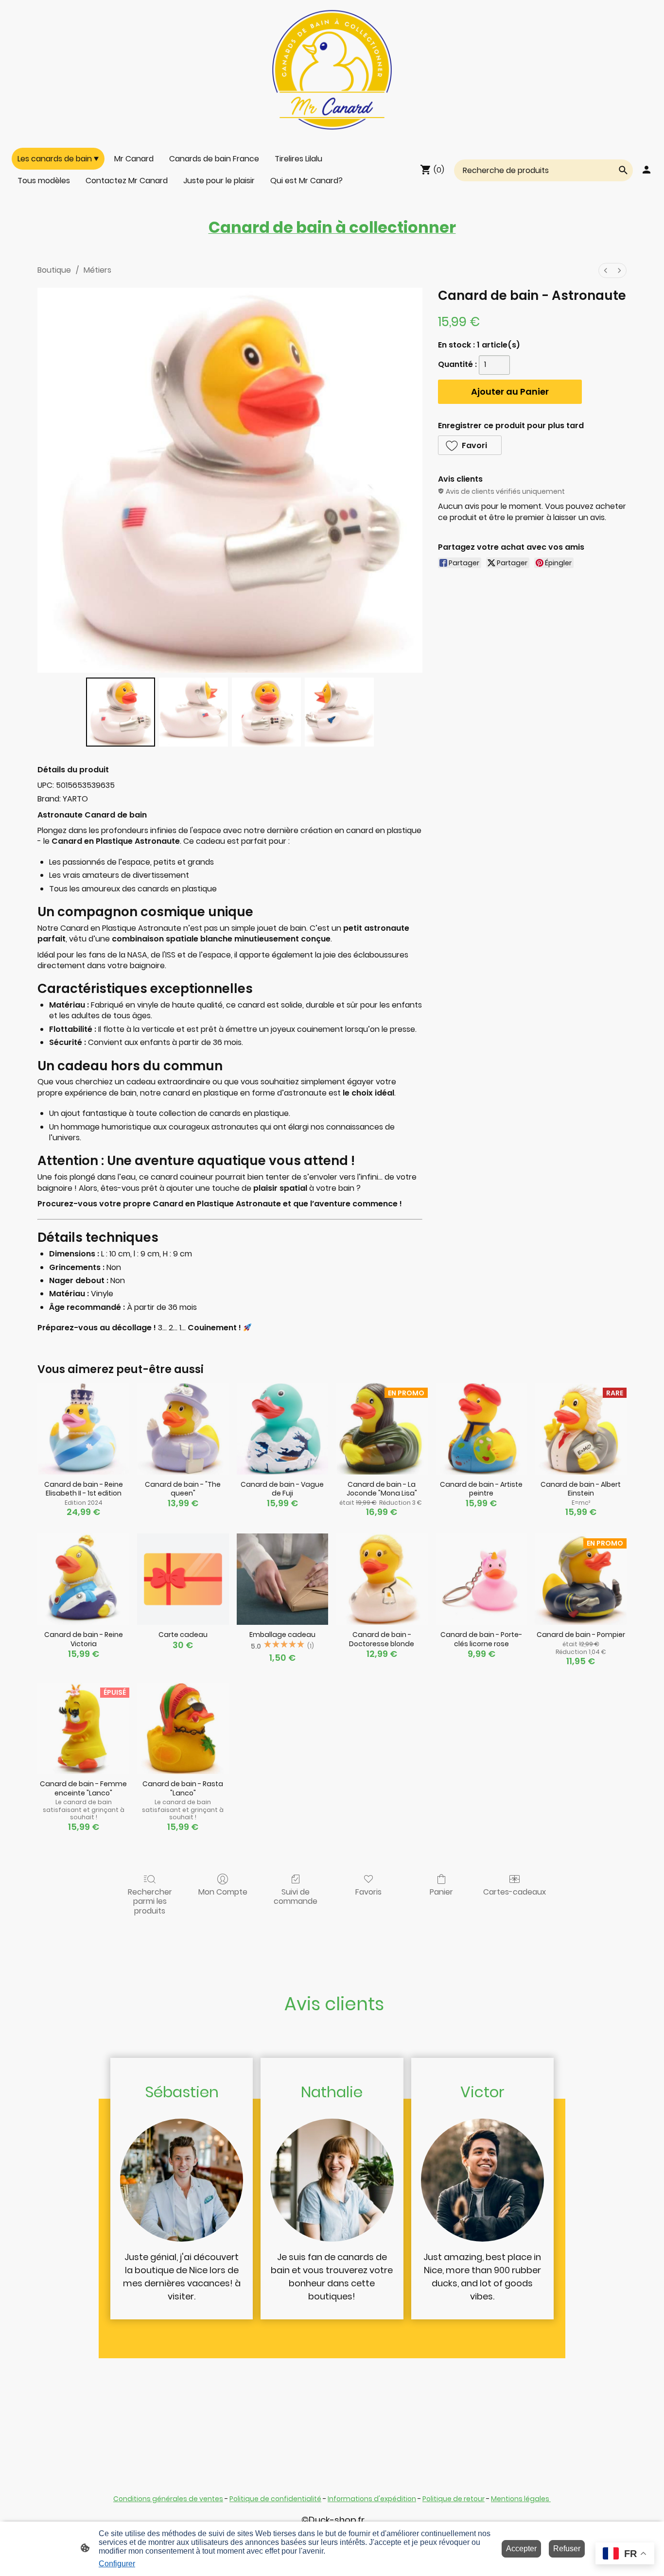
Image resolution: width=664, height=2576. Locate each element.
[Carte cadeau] (183, 1579)
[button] (470, 445)
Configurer (117, 2564)
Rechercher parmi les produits (150, 1901)
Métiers (97, 270)
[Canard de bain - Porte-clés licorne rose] (481, 1579)
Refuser (567, 2549)
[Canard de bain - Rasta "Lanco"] (183, 1729)
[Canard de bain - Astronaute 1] (193, 712)
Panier (441, 1891)
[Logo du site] (332, 70)
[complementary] (625, 2554)
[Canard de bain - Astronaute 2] (266, 712)
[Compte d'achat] (647, 170)
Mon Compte (223, 1891)
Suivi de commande (296, 1896)
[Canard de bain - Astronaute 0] (121, 712)
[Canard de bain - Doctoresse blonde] (382, 1579)
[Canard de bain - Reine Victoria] (83, 1579)
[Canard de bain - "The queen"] (183, 1429)
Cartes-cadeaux (515, 1891)
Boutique (54, 270)
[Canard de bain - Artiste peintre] (481, 1429)
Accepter (521, 2549)
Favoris (368, 1891)
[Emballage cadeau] (283, 1579)
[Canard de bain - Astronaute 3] (339, 712)
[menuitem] (606, 270)
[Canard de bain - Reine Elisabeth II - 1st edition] (83, 1429)
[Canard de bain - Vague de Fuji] (283, 1429)
